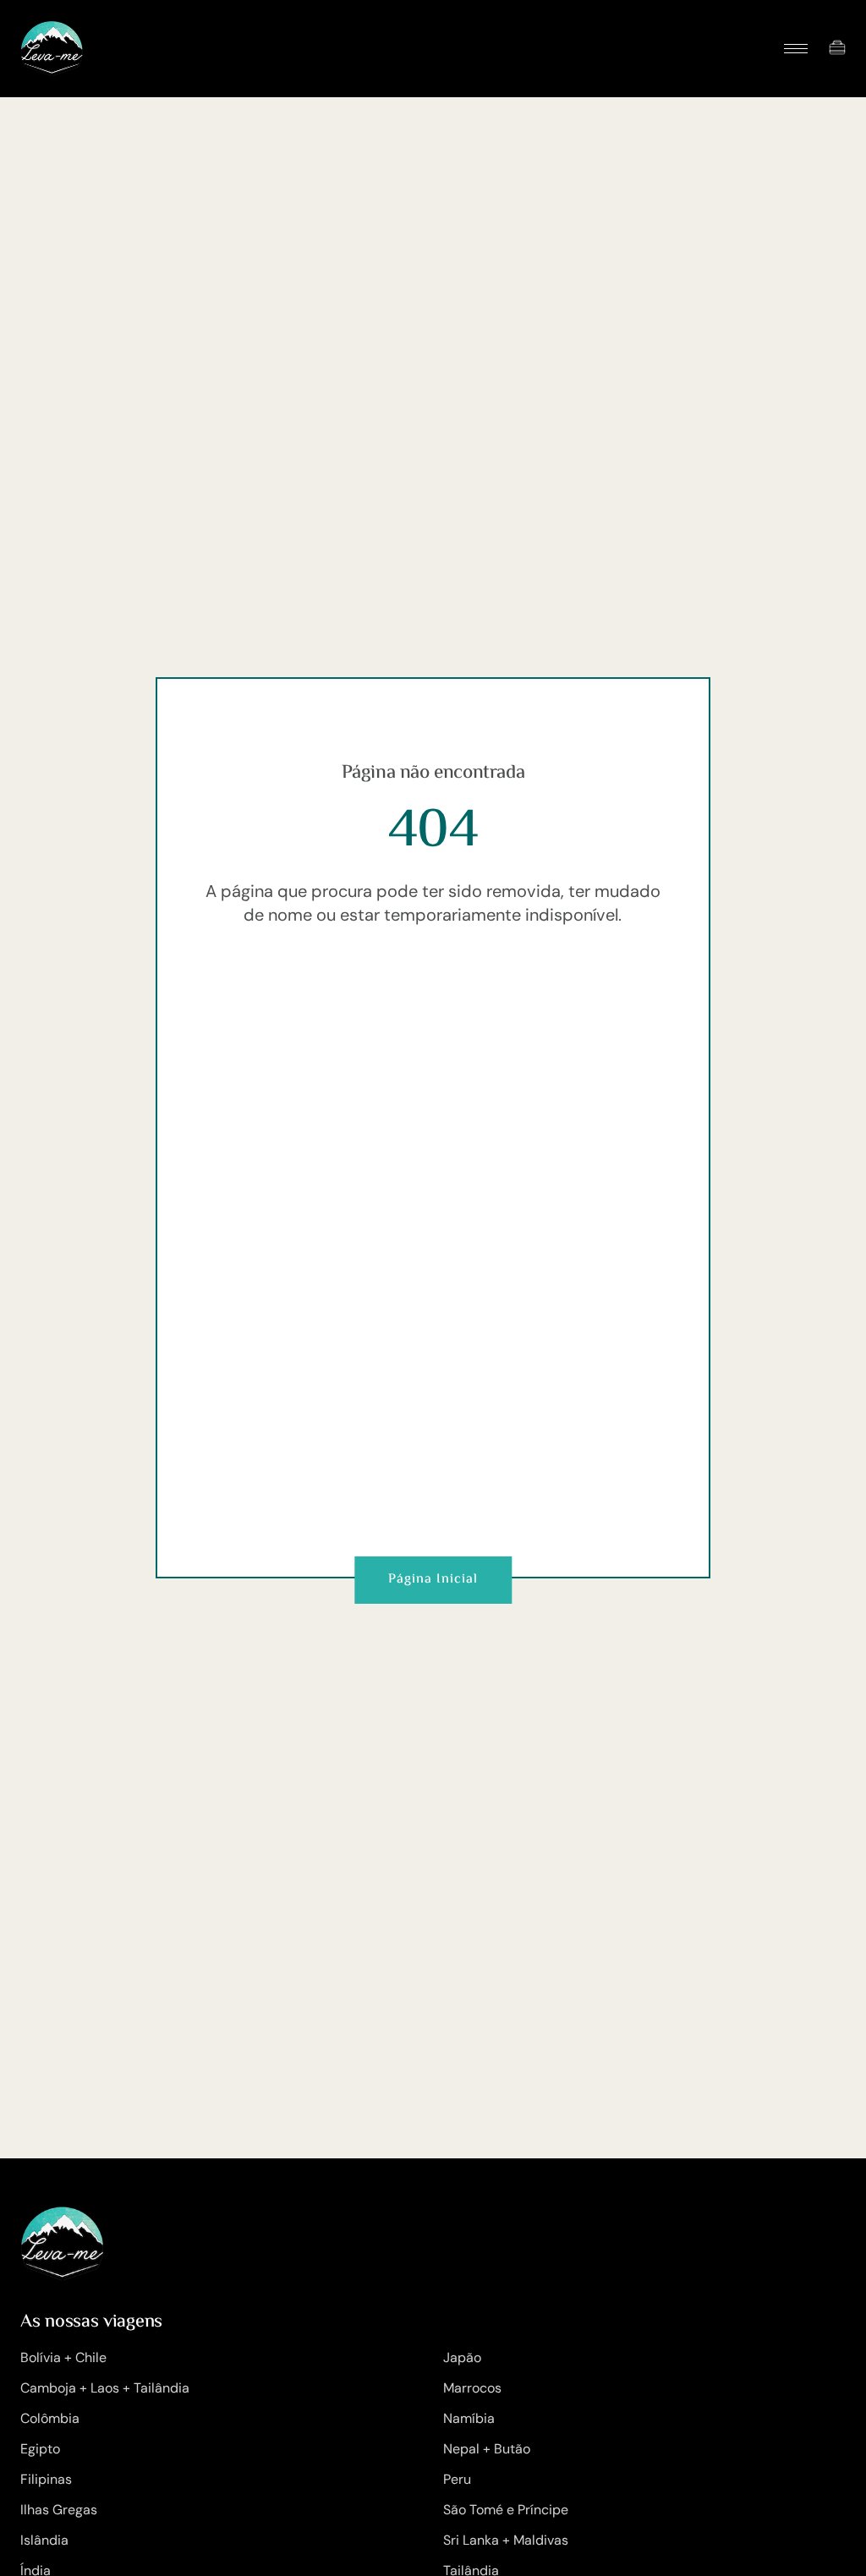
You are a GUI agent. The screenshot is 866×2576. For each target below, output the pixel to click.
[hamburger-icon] (796, 49)
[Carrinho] (837, 47)
